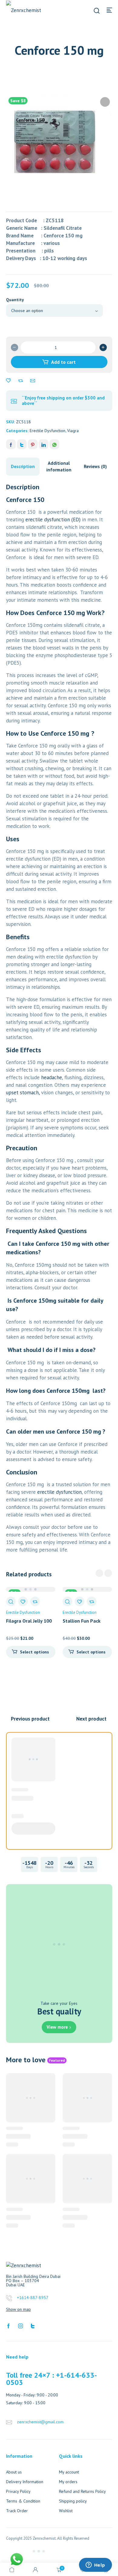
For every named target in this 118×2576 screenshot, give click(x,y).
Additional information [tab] (59, 466)
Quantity (15, 300)
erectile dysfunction (59, 1492)
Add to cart (63, 362)
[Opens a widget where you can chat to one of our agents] (95, 2565)
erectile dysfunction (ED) (54, 519)
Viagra (73, 431)
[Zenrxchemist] (27, 10)
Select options (34, 1652)
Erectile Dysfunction (48, 431)
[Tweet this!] (22, 444)
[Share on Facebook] (11, 444)
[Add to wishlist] (8, 381)
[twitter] (33, 2325)
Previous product (30, 1719)
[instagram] (21, 2325)
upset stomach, (23, 1093)
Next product (91, 1719)
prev (99, 1573)
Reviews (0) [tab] (95, 466)
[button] (105, 102)
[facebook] (8, 2325)
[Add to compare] (21, 381)
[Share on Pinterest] (33, 444)
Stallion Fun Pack (82, 1621)
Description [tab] (23, 466)
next (108, 1573)
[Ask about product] (33, 381)
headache (52, 1077)
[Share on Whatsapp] (54, 444)
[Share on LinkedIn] (44, 444)
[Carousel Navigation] (104, 1573)
